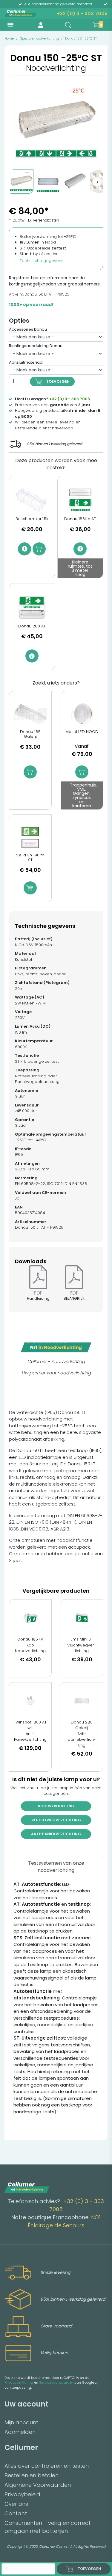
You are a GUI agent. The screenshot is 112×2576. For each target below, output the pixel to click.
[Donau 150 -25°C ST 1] (21, 181)
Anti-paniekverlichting (56, 1834)
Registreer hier (24, 278)
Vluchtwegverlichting (56, 1820)
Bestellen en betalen (32, 2475)
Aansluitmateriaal (26, 362)
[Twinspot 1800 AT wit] (30, 1701)
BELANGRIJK (74, 1298)
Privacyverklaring (19, 2382)
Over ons (16, 2504)
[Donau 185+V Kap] (30, 1618)
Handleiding (38, 1298)
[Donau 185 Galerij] (30, 714)
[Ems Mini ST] (82, 1618)
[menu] (10, 25)
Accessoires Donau (28, 329)
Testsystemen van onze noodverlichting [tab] (56, 1867)
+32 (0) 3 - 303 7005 (82, 14)
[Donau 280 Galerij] (82, 1701)
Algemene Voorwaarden (38, 2485)
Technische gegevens (42, 261)
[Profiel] (41, 25)
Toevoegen (58, 381)
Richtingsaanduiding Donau (36, 346)
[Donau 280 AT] (32, 607)
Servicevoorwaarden (56, 2382)
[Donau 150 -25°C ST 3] (75, 181)
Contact (16, 2513)
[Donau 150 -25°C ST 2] (48, 181)
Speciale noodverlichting (39, 38)
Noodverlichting (56, 1806)
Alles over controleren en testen (47, 2466)
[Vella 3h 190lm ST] (30, 837)
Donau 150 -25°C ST (81, 38)
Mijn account (21, 2422)
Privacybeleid (22, 2494)
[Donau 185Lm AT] (80, 500)
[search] (68, 25)
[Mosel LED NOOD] (82, 714)
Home (9, 38)
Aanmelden (20, 2432)
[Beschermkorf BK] (32, 500)
